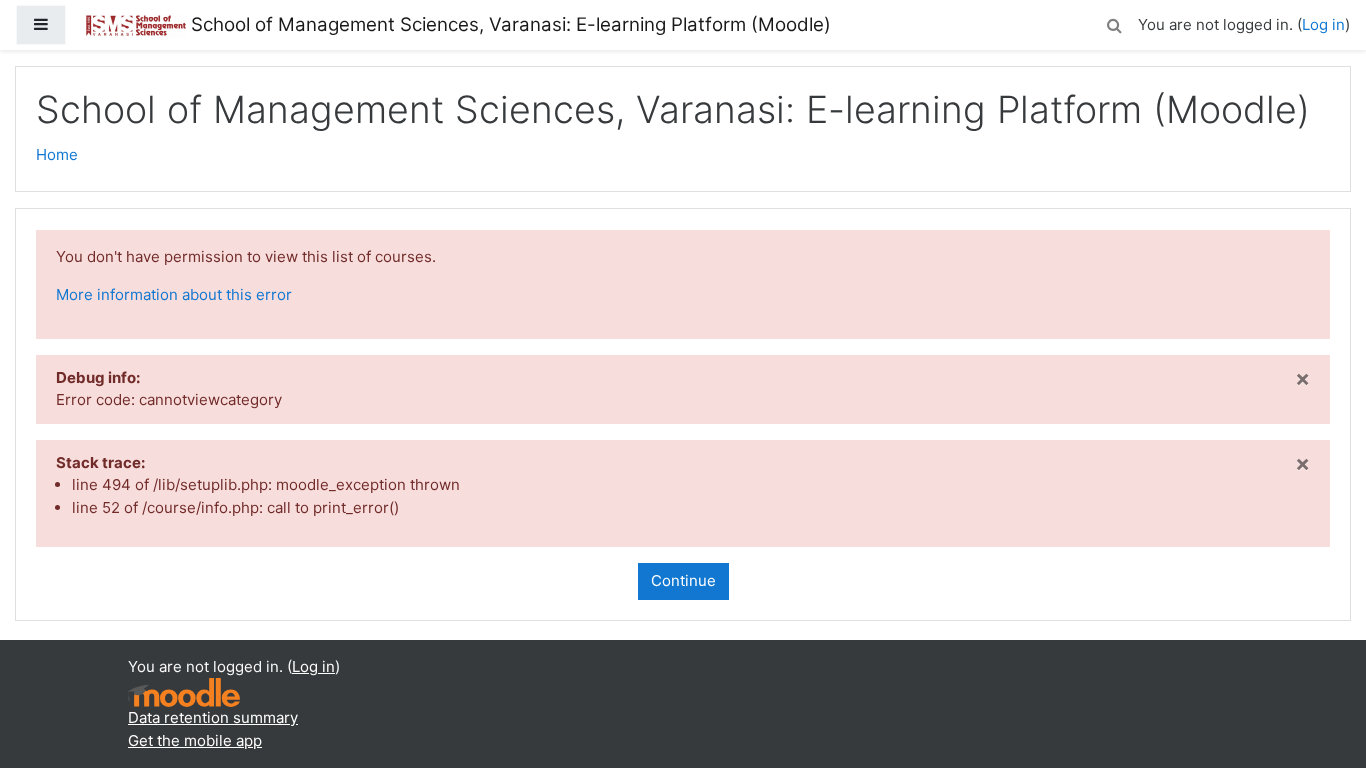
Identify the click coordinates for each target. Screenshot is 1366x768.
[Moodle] (184, 691)
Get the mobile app (195, 740)
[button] (1114, 22)
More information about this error (174, 294)
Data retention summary (213, 717)
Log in (1323, 24)
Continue (683, 580)
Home (57, 154)
